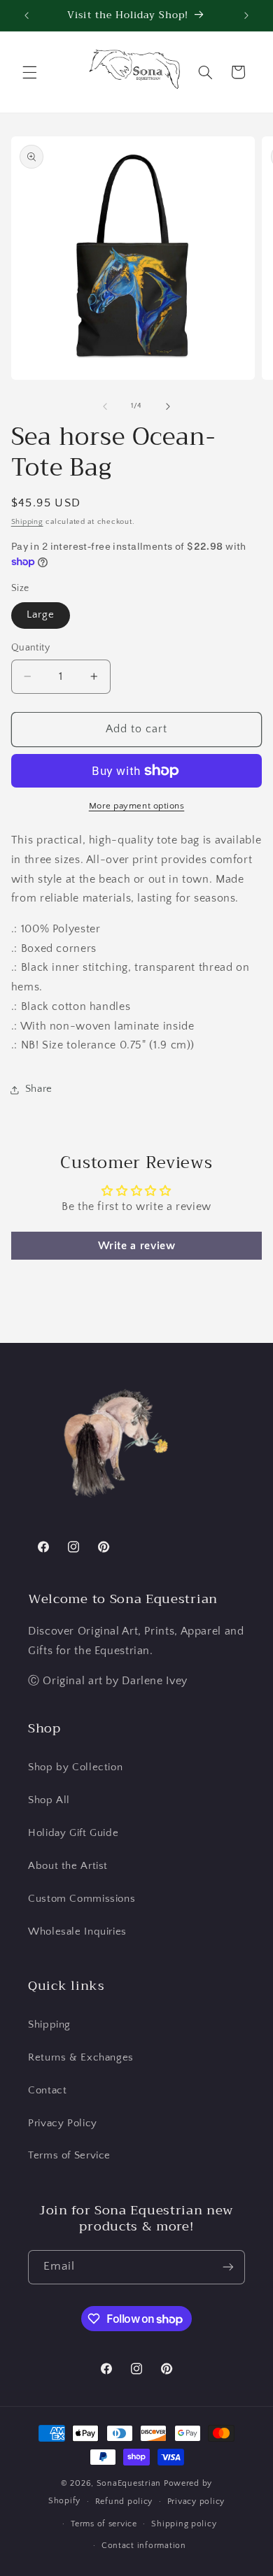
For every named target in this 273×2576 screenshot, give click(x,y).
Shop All (49, 1800)
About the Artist (68, 1866)
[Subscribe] (228, 2267)
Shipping (27, 522)
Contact (47, 2091)
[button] (29, 72)
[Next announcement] (246, 15)
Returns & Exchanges (81, 2058)
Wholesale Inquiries (77, 1932)
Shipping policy (184, 2524)
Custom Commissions (82, 1899)
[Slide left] (105, 406)
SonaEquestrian (129, 2483)
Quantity (30, 648)
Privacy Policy (63, 2123)
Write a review (137, 1246)
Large (41, 615)
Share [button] (39, 1089)
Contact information (144, 2546)
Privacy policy (196, 2502)
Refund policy (124, 2502)
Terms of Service (69, 2156)
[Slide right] (168, 406)
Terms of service (104, 2524)
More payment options (137, 806)
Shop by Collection (75, 1767)
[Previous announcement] (27, 15)
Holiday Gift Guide (73, 1833)
